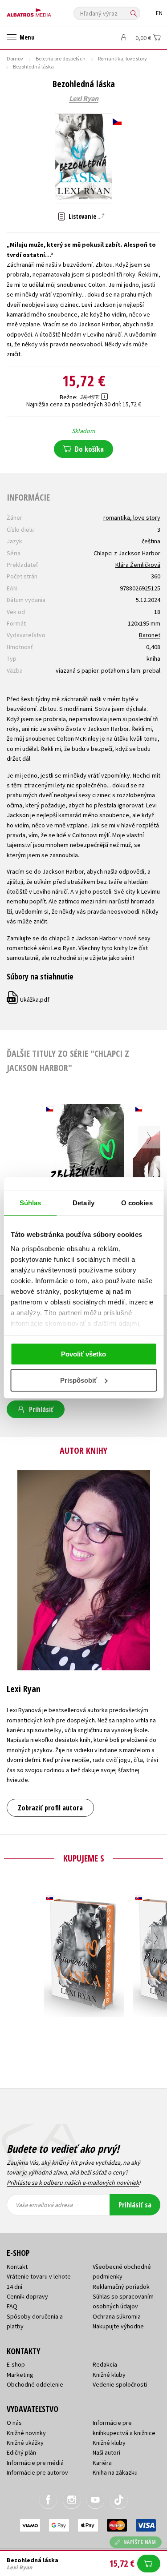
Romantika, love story (122, 58)
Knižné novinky (26, 2433)
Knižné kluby (109, 2375)
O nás (14, 2423)
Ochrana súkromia (117, 2316)
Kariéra (102, 2463)
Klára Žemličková (138, 565)
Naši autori (106, 2452)
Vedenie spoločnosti (120, 2384)
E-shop (16, 2364)
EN (159, 13)
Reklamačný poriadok (121, 2287)
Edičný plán (21, 2452)
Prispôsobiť (79, 1380)
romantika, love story (132, 518)
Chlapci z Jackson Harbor (127, 553)
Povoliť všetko (83, 1354)
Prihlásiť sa (135, 2205)
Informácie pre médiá (35, 2463)
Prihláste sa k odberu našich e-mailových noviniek (73, 2183)
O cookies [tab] (137, 1203)
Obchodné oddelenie (35, 2384)
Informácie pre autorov (37, 2472)
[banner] (47, 10)
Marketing (20, 2375)
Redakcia (105, 2364)
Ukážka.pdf (29, 999)
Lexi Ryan (84, 99)
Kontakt (17, 2267)
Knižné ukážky (25, 2443)
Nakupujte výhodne (118, 2326)
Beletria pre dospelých (61, 58)
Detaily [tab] (83, 1203)
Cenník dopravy (27, 2296)
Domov (15, 58)
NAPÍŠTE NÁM (140, 2542)
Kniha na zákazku (115, 2472)
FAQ (12, 2306)
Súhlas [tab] (31, 1203)
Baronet (150, 635)
